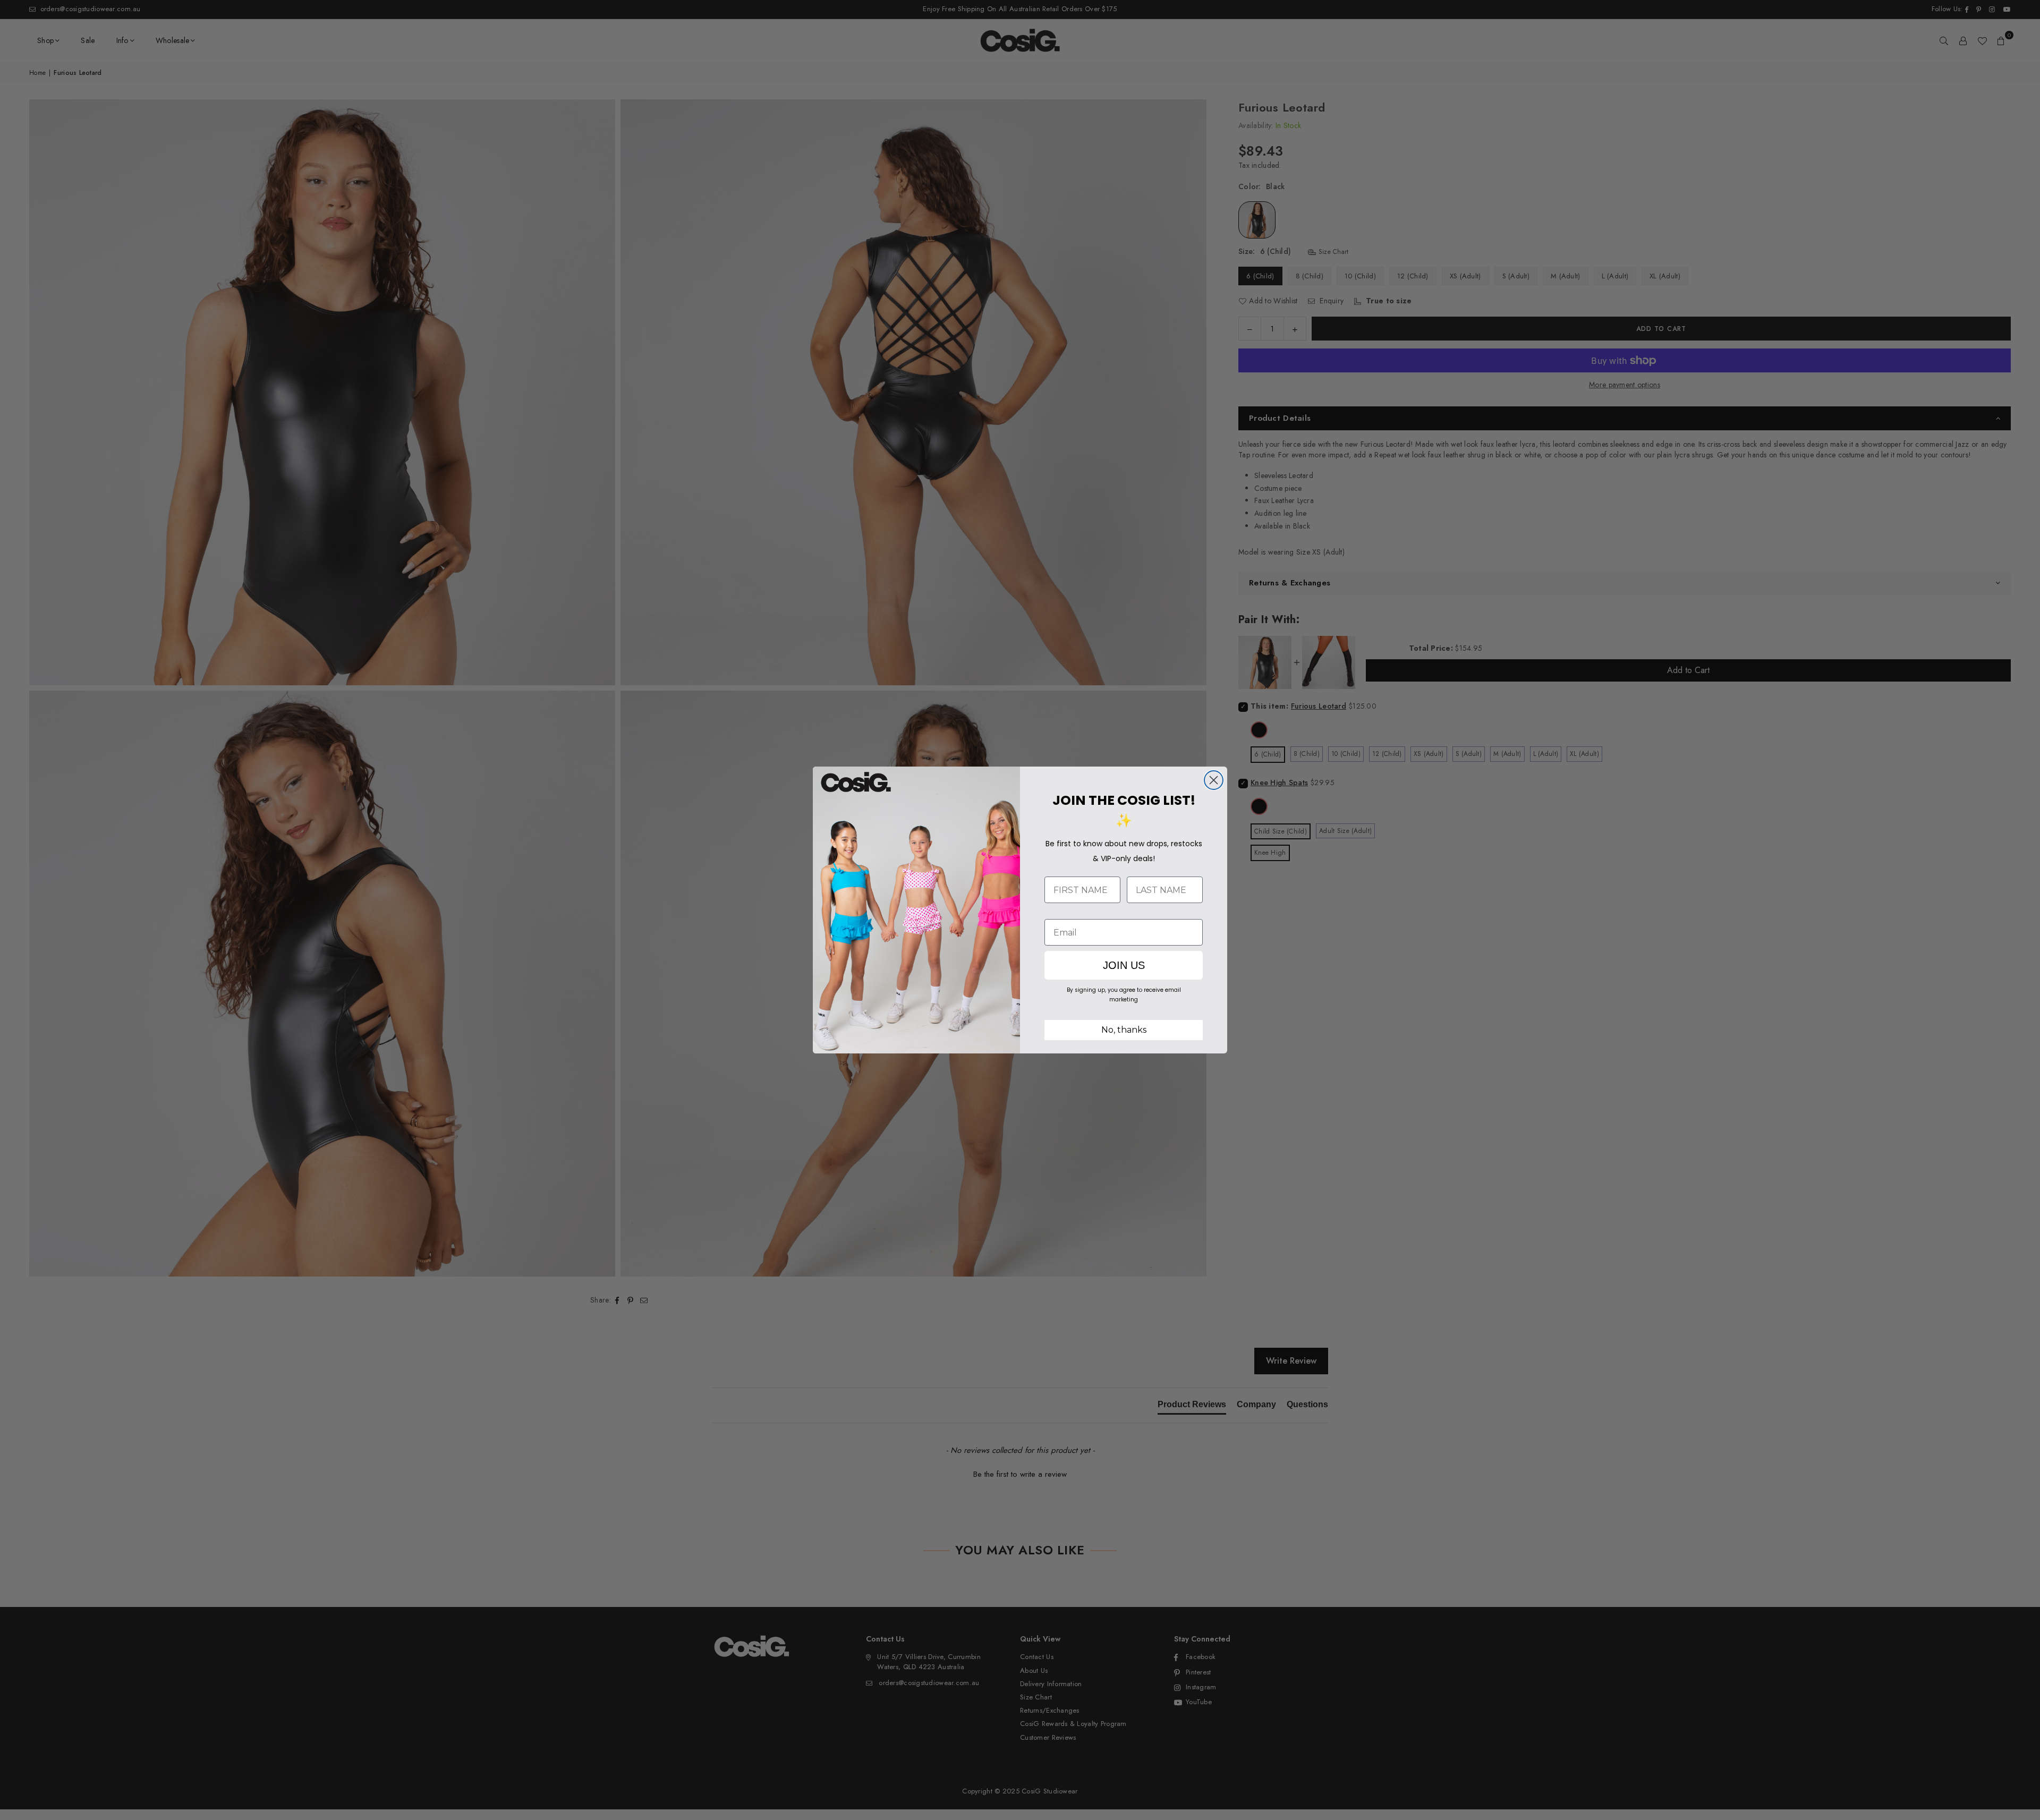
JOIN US (1124, 965)
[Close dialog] (1214, 780)
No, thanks (1124, 1030)
